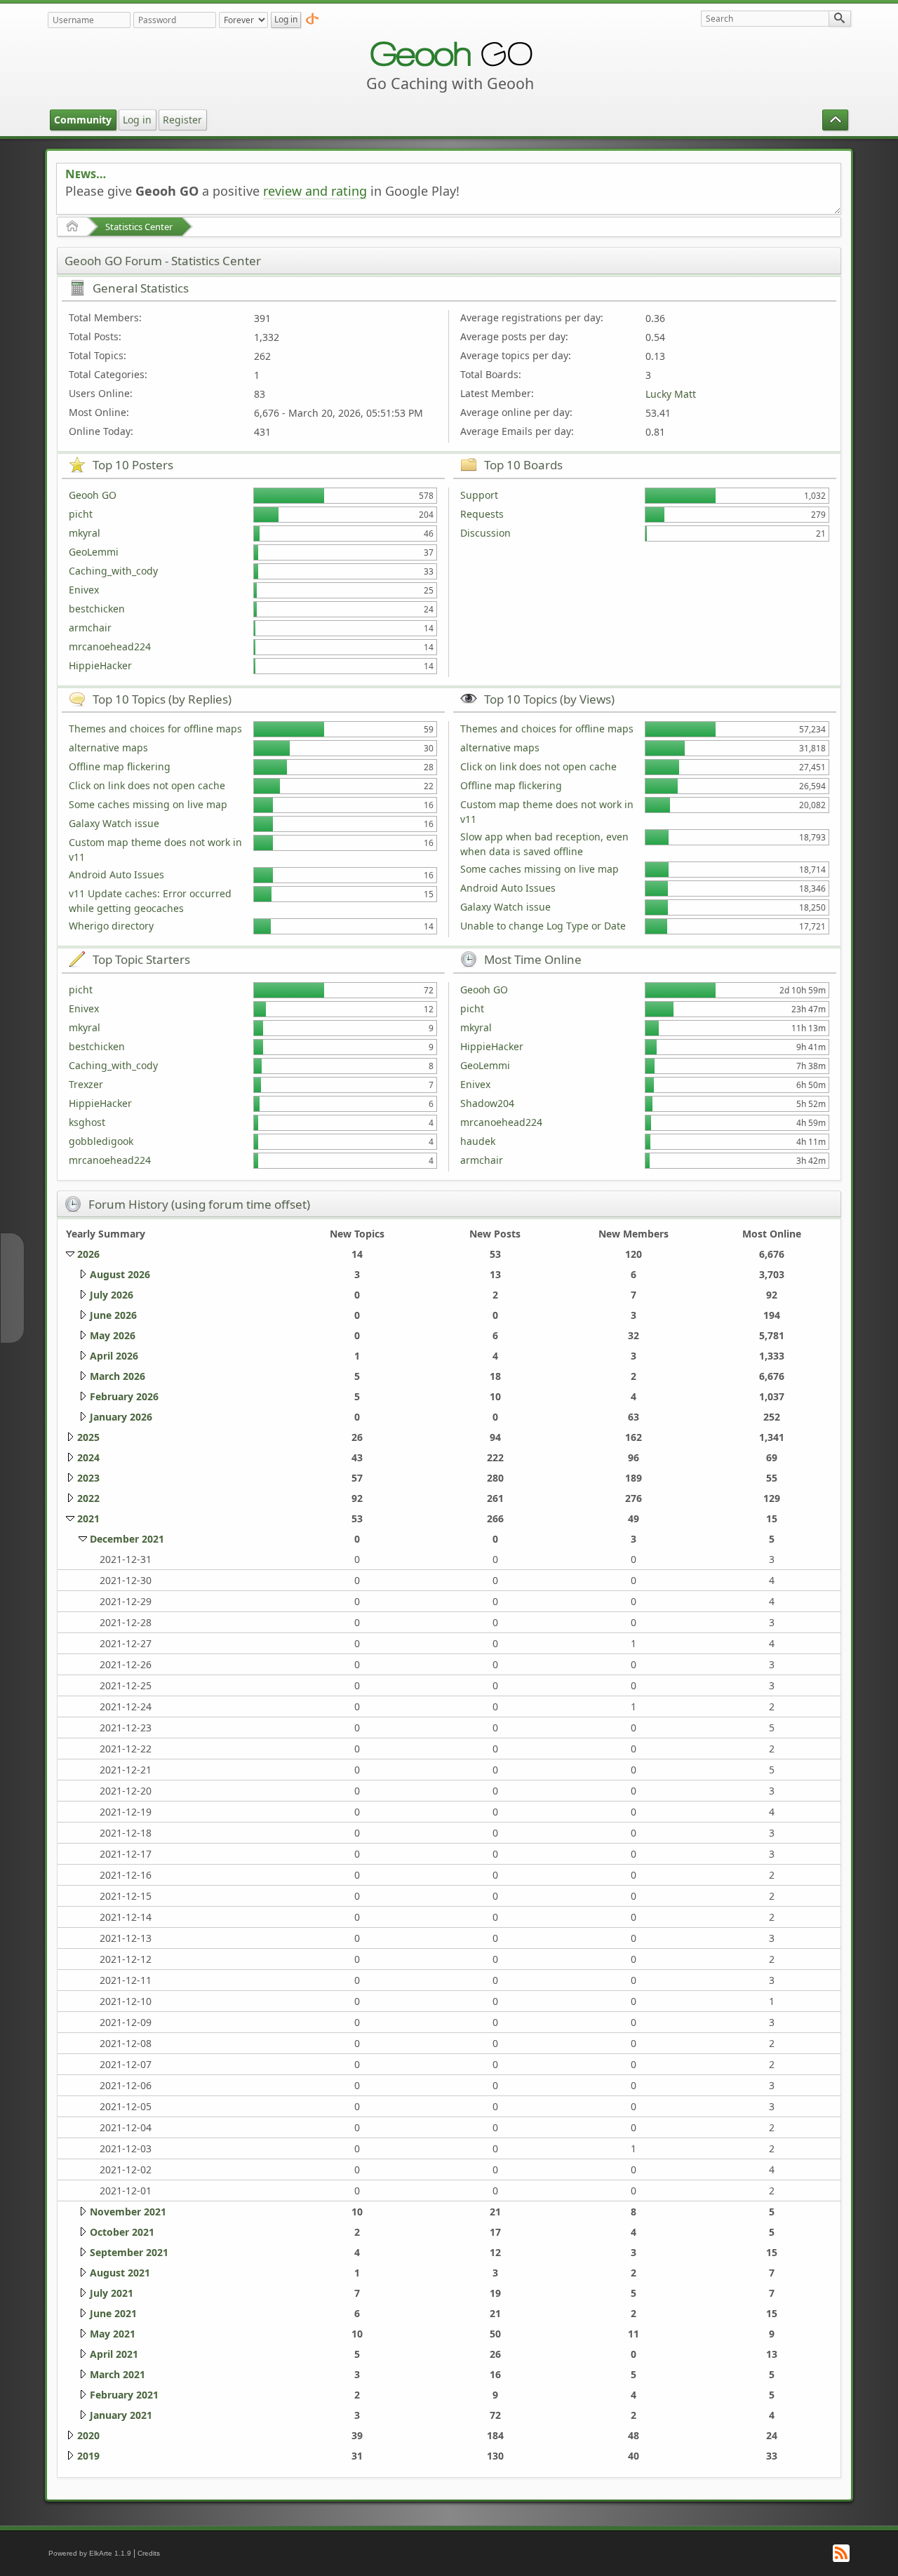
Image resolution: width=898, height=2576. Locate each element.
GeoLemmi (94, 552)
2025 (88, 1437)
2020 (88, 2435)
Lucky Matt (671, 394)
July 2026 (112, 1295)
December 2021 (127, 1539)
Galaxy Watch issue (114, 823)
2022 (88, 1498)
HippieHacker (100, 665)
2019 (88, 2456)
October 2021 (122, 2232)
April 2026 (114, 1356)
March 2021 (118, 2374)
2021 (88, 1518)
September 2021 (129, 2252)
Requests (482, 514)
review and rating (315, 191)
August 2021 (120, 2273)
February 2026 (124, 1396)
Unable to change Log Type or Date (543, 926)
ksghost (87, 1122)
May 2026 (113, 1335)
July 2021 (112, 2293)
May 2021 (113, 2334)
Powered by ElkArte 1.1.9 (90, 2553)
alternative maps (108, 747)
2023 (88, 1478)
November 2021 (128, 2212)
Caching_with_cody (113, 571)
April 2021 (114, 2354)
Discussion (485, 533)
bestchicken (97, 609)
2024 (88, 1457)
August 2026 (120, 1274)
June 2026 (113, 1315)
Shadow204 (487, 1103)
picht (81, 514)
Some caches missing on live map (148, 804)
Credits (149, 2553)
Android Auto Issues (116, 874)
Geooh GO (93, 495)
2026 (88, 1254)
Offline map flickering (120, 766)
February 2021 (124, 2395)
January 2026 (121, 1417)
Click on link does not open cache (147, 785)
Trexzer (86, 1084)
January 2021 (121, 2415)
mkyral (85, 533)
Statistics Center (139, 227)
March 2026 (118, 1376)
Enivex (84, 590)
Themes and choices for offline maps (155, 729)
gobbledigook (101, 1141)
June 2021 (113, 2313)
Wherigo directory (111, 926)
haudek (478, 1141)
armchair (90, 628)
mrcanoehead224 (110, 646)
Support (479, 495)
